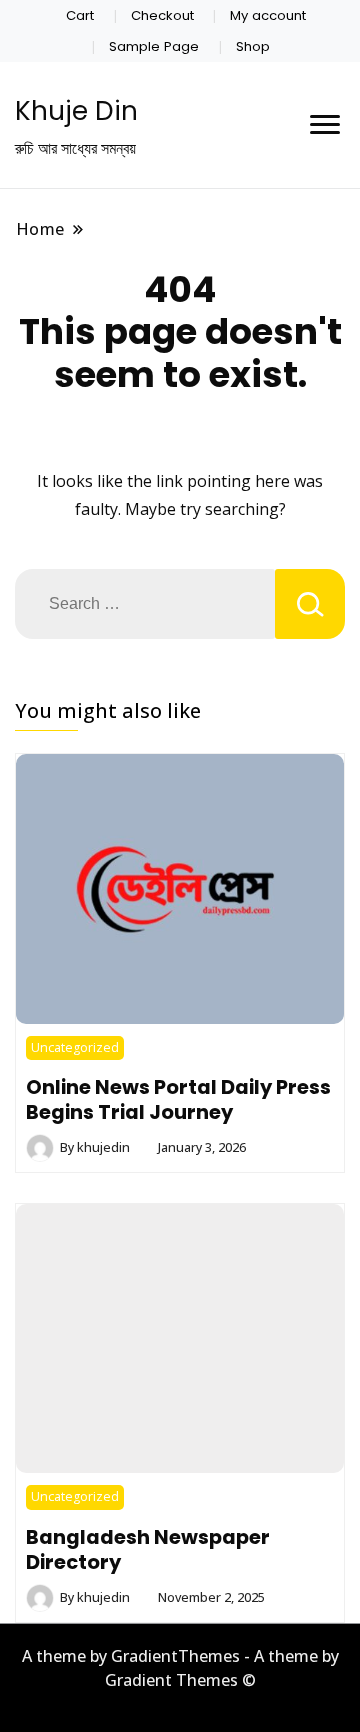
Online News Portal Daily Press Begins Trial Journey (178, 1099)
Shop (253, 46)
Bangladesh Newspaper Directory (148, 1549)
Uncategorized (75, 1047)
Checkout (162, 15)
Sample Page (154, 46)
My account (268, 15)
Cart (80, 15)
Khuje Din (76, 111)
